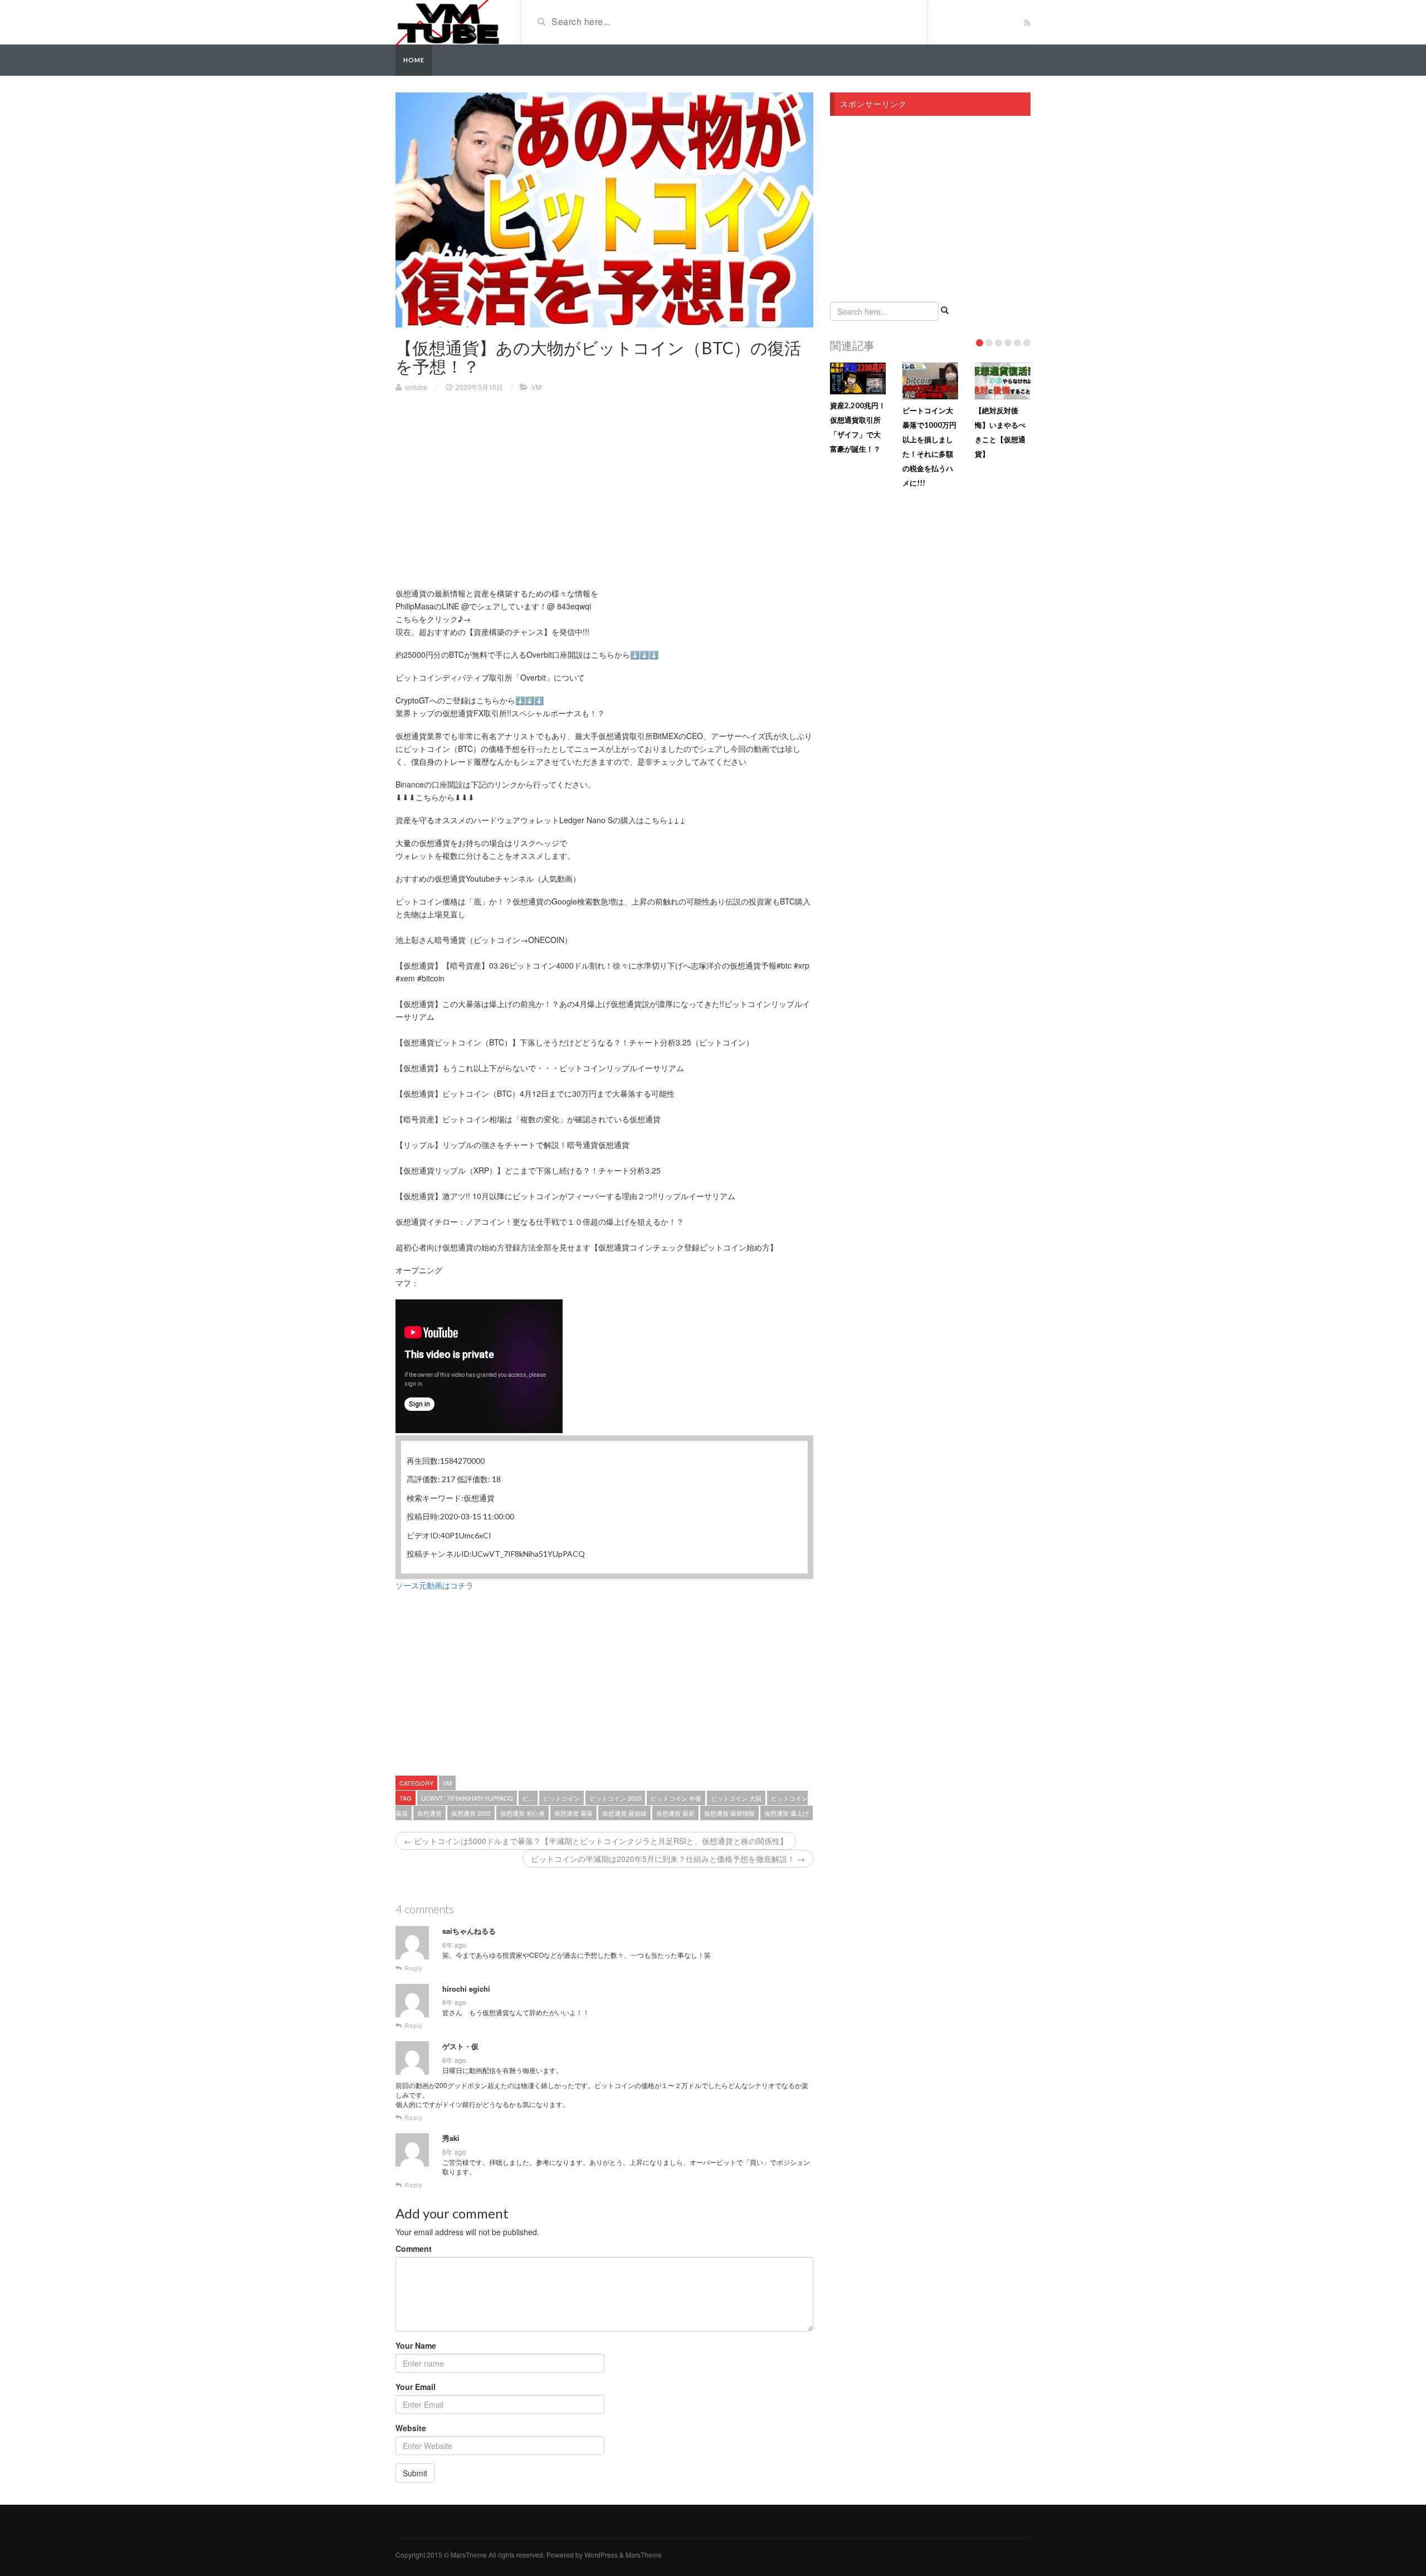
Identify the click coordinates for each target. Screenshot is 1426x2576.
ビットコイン (561, 1798)
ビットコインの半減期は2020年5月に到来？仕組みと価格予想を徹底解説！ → (668, 1859)
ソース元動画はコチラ (434, 1585)
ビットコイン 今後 (676, 1798)
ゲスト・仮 (460, 2046)
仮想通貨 (429, 1813)
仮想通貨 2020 (471, 1813)
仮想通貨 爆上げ (787, 1813)
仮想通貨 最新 (675, 1813)
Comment (414, 2248)
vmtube (416, 387)
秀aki (451, 2138)
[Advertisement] (489, 481)
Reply (412, 1968)
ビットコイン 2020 (615, 1798)
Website (411, 2428)
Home (414, 60)
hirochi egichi (466, 1989)
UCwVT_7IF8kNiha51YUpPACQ (467, 1798)
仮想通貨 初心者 (522, 1813)
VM (536, 387)
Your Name (416, 2345)
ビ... (528, 1798)
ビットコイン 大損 (736, 1798)
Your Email (416, 2387)
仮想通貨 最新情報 (729, 1813)
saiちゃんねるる (469, 1931)
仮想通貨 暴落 (573, 1813)
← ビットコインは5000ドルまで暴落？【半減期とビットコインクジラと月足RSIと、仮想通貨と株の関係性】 (596, 1841)
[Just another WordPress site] (448, 21)
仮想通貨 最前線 (624, 1813)
